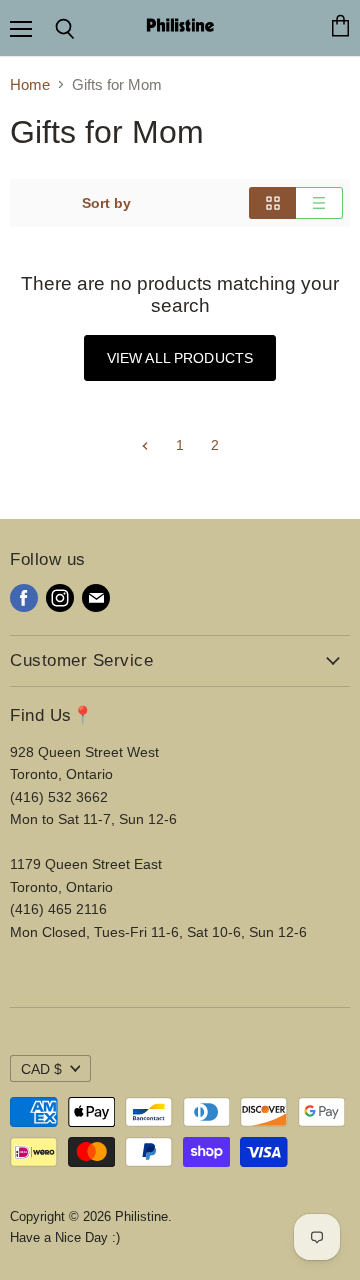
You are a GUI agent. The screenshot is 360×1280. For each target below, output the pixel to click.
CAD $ (41, 1069)
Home (30, 84)
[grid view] (272, 203)
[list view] (319, 203)
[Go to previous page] (145, 445)
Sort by (106, 203)
